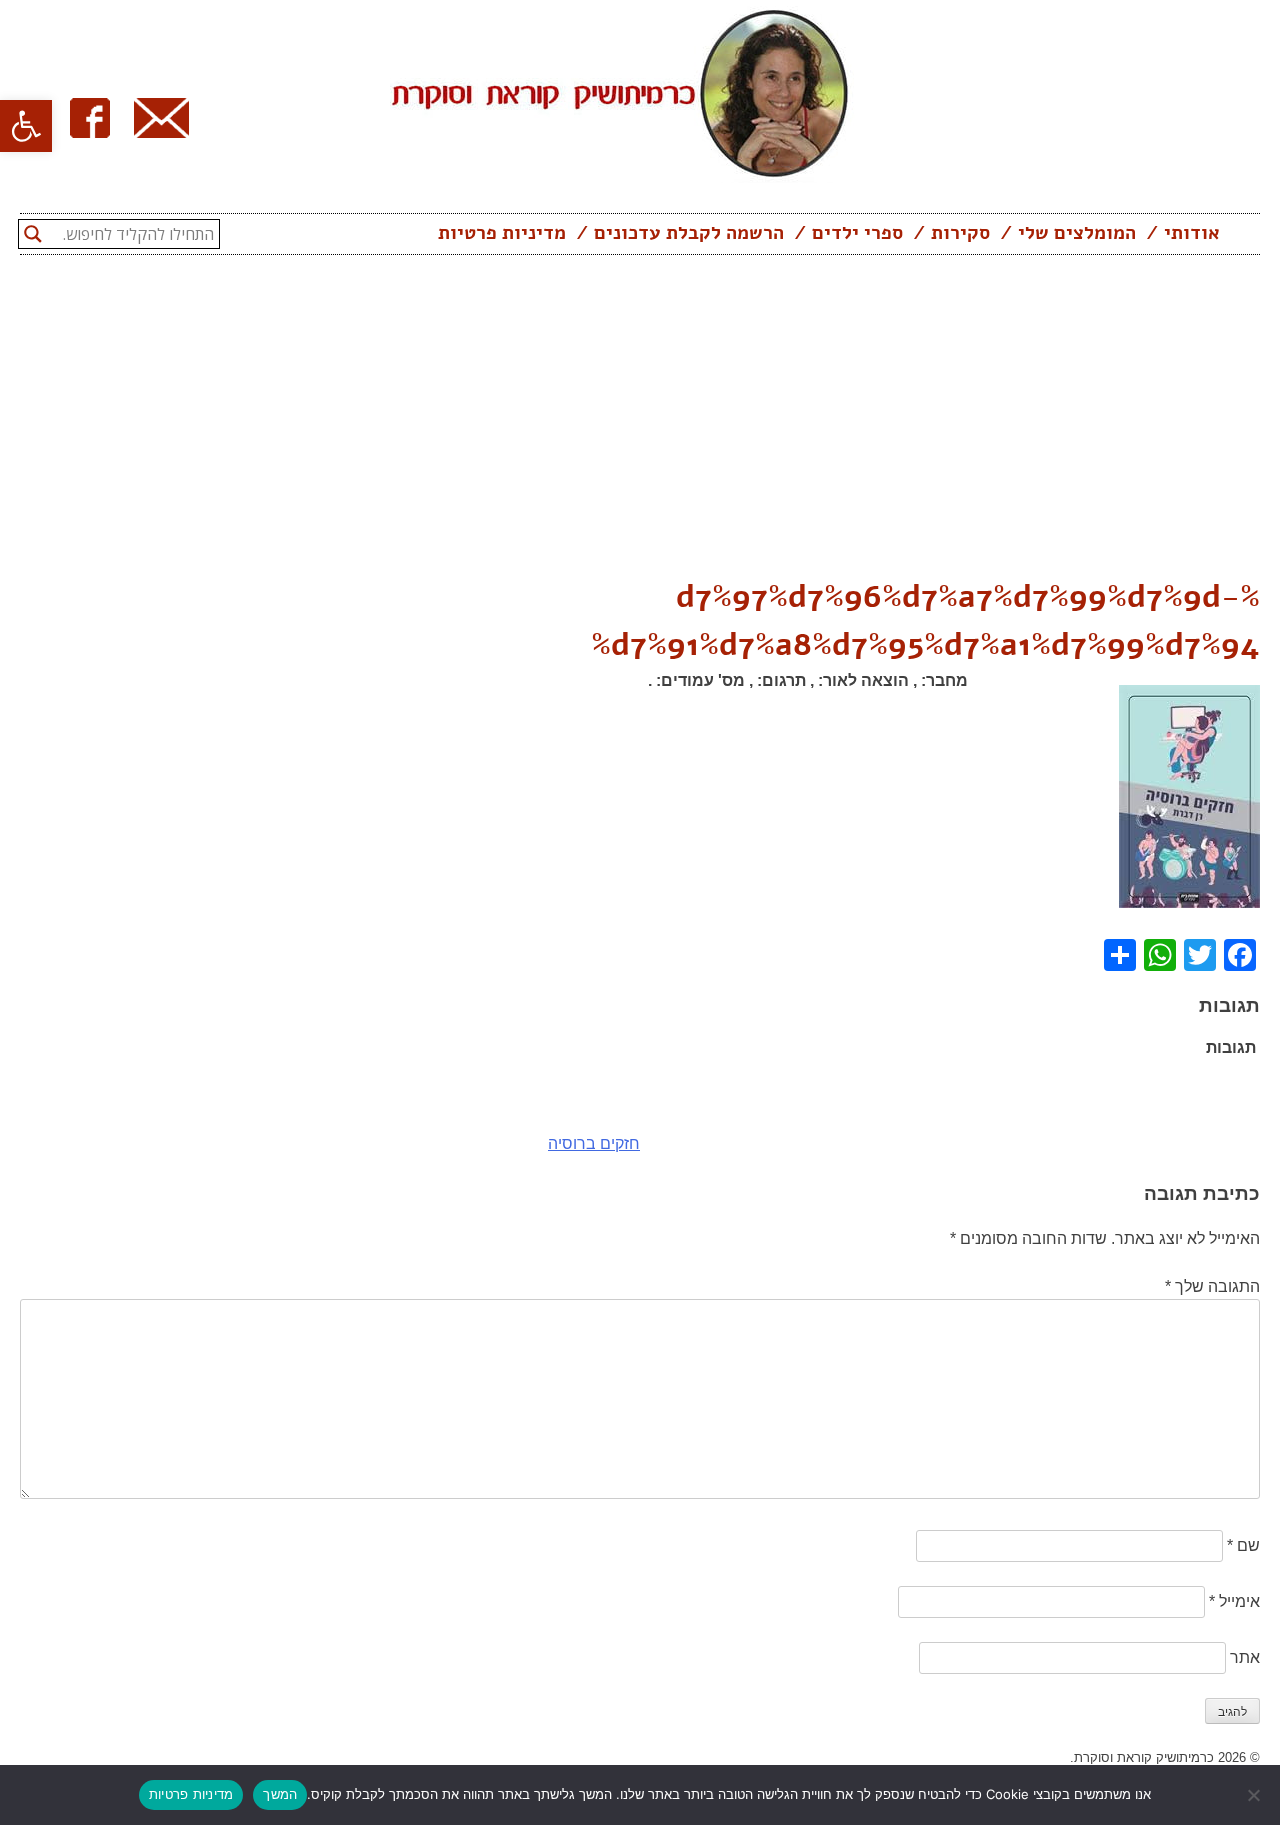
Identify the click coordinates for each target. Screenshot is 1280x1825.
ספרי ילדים (857, 233)
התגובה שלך (1212, 1286)
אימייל (1234, 1601)
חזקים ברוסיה (594, 1143)
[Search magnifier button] (33, 234)
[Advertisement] (640, 423)
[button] (26, 126)
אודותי (1192, 233)
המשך (280, 1794)
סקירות (960, 233)
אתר (1245, 1657)
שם (1243, 1545)
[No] (1255, 1795)
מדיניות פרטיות (502, 233)
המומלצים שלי (1077, 233)
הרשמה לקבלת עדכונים (689, 233)
